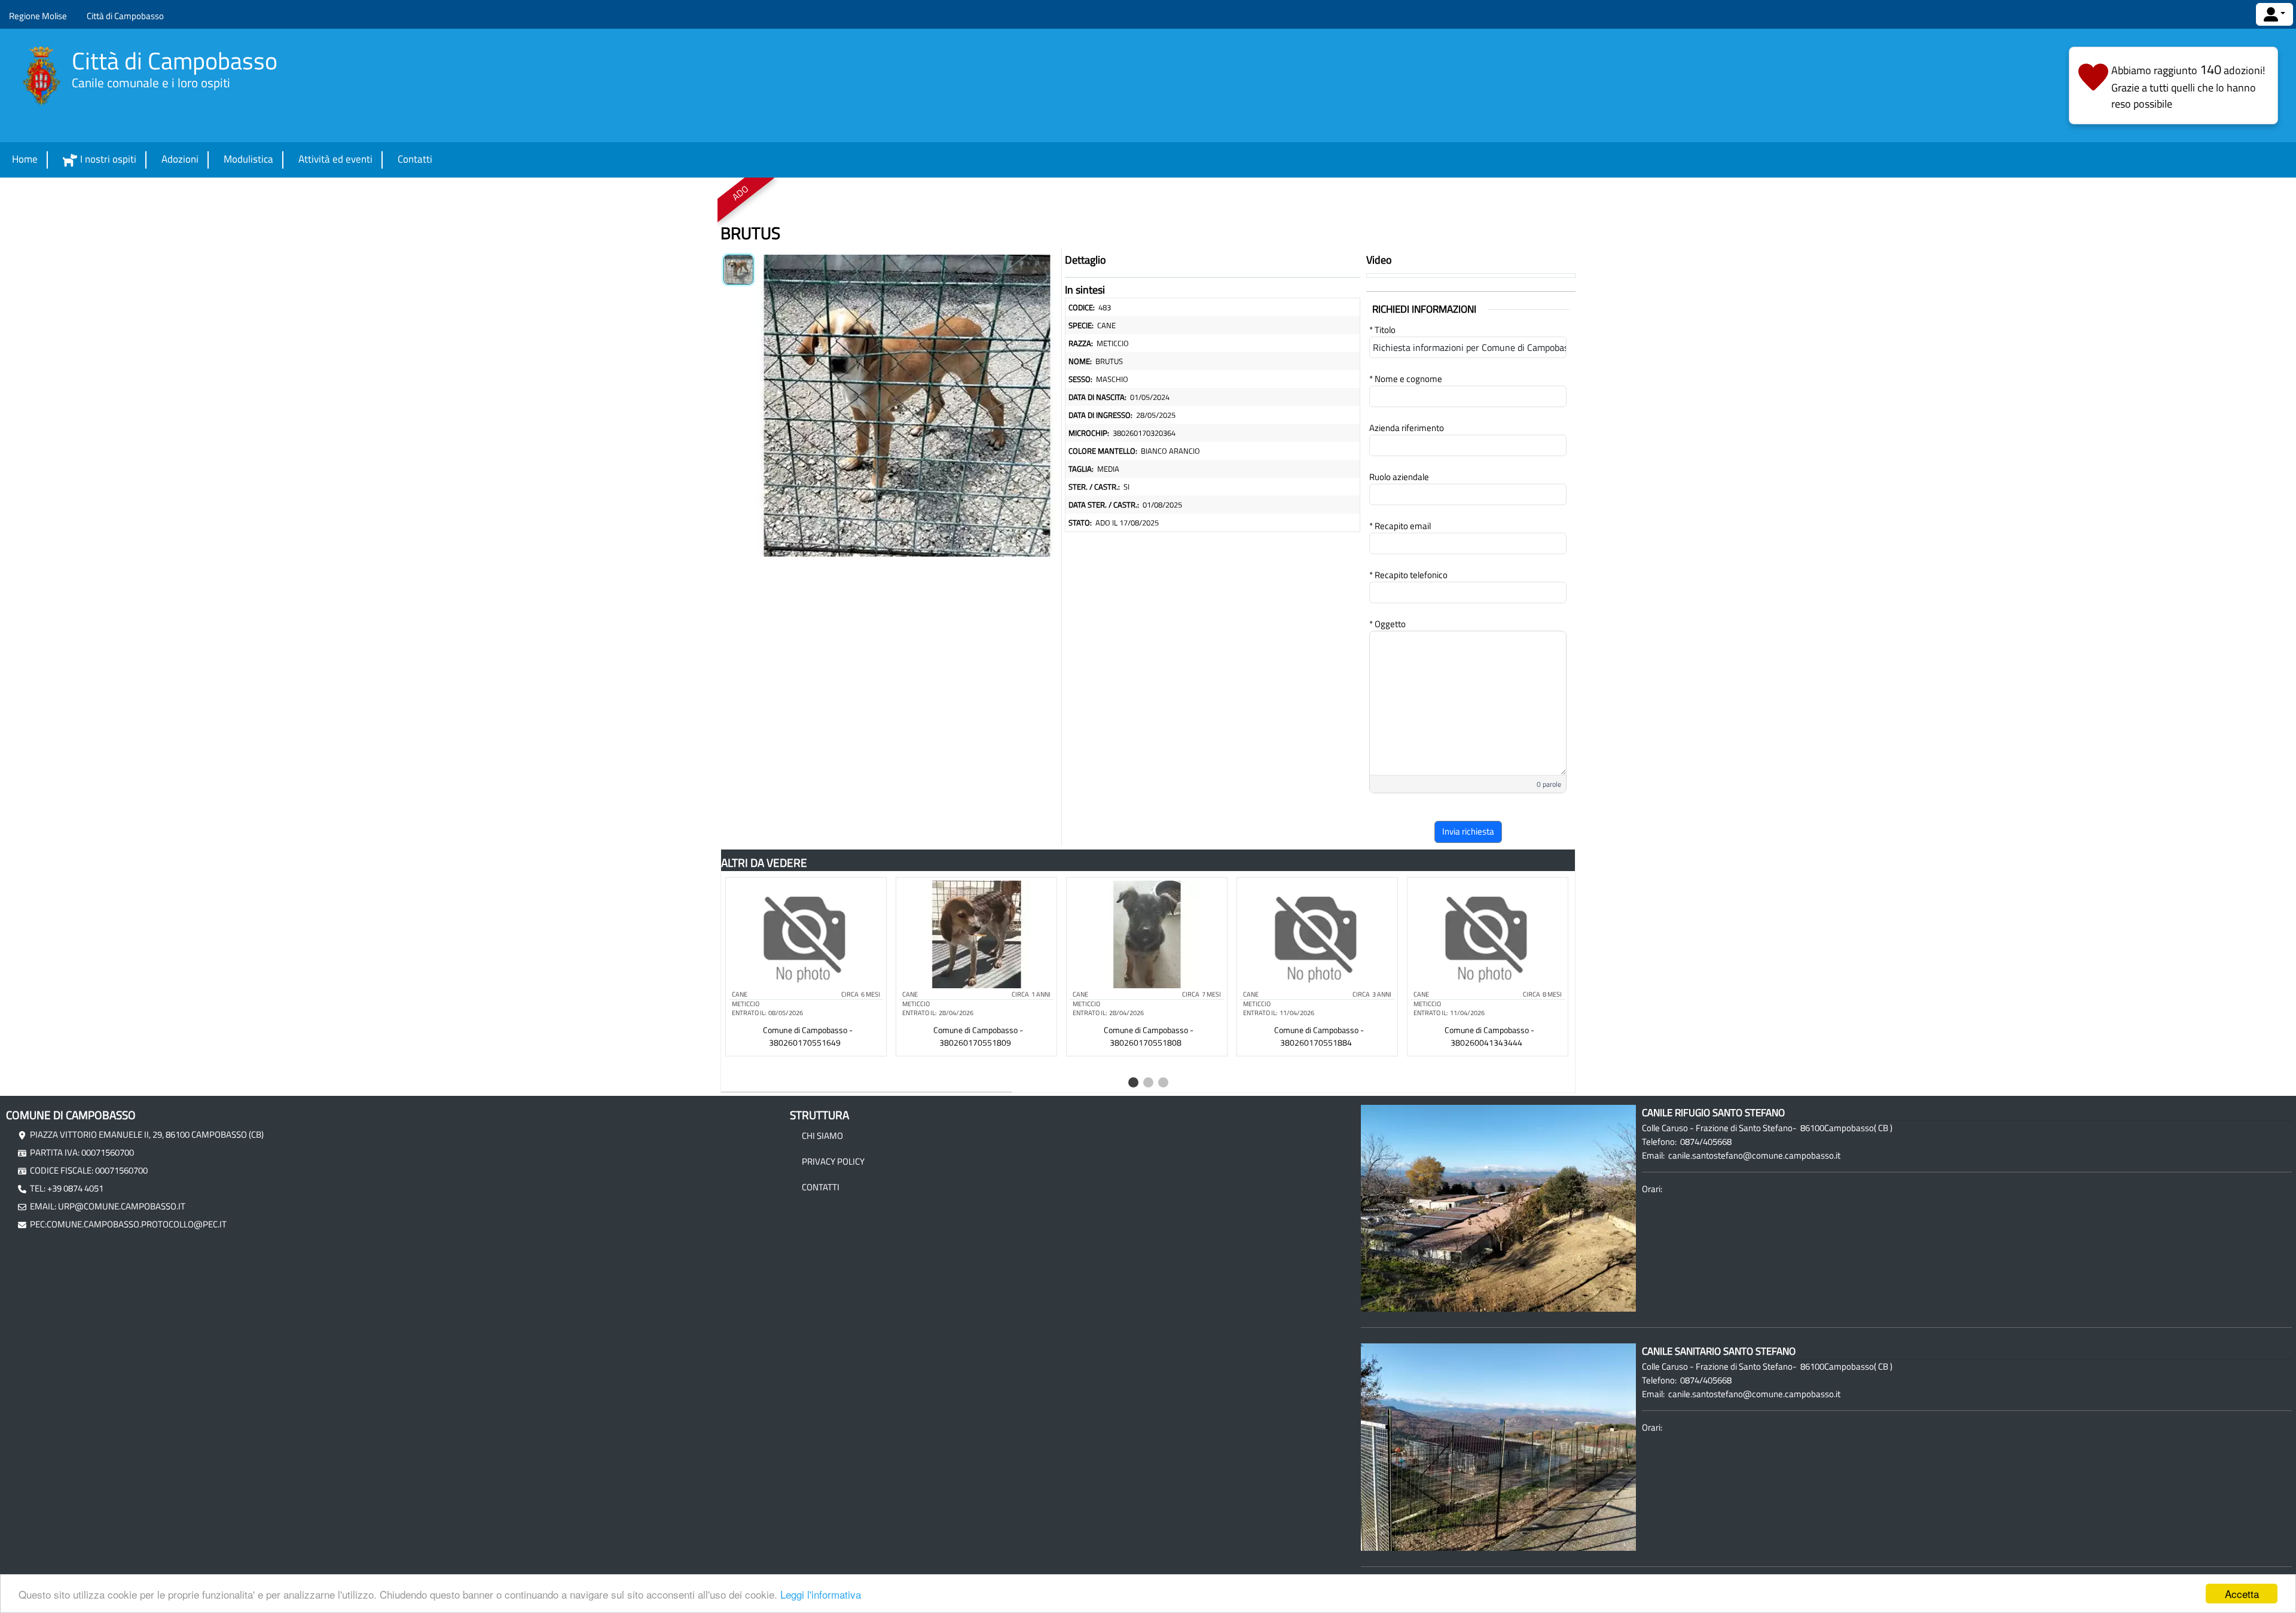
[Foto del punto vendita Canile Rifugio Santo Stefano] (1498, 1207)
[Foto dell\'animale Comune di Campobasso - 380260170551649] (806, 933)
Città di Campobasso (125, 16)
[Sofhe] (42, 76)
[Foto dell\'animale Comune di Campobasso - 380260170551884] (1317, 933)
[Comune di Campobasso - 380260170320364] (907, 403)
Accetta (2242, 1594)
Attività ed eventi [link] (335, 159)
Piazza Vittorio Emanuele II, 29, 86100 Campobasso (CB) (147, 1134)
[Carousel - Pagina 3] (1163, 1082)
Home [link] (25, 159)
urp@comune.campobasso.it (122, 1206)
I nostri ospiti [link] (108, 159)
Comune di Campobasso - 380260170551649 (808, 1036)
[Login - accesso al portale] (2274, 14)
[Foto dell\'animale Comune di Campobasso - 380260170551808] (1147, 933)
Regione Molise (38, 16)
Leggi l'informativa (821, 1594)
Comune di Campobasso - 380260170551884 (1319, 1036)
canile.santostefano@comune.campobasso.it (1754, 1155)
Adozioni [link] (180, 159)
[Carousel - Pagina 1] (1133, 1082)
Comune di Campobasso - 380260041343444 (1489, 1036)
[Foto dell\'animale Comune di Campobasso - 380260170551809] (976, 933)
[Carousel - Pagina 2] (1148, 1082)
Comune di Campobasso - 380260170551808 (1149, 1036)
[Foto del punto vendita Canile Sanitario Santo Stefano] (1498, 1446)
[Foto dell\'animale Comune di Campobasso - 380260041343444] (1488, 933)
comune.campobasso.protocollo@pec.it (137, 1224)
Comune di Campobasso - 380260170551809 (978, 1036)
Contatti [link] (415, 159)
